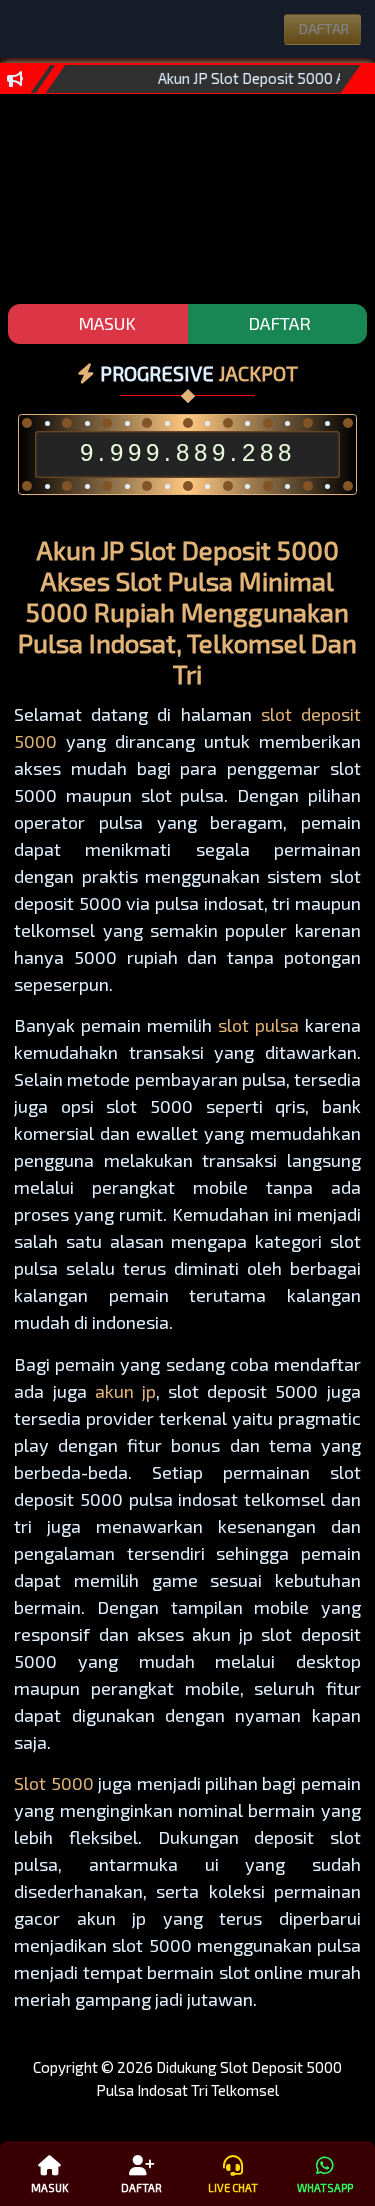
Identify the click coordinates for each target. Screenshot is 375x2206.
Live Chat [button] (233, 2187)
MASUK (105, 323)
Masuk (49, 2187)
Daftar (141, 2187)
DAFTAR (277, 323)
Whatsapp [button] (325, 2187)
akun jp (125, 1391)
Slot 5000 (53, 1783)
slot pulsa (258, 1025)
